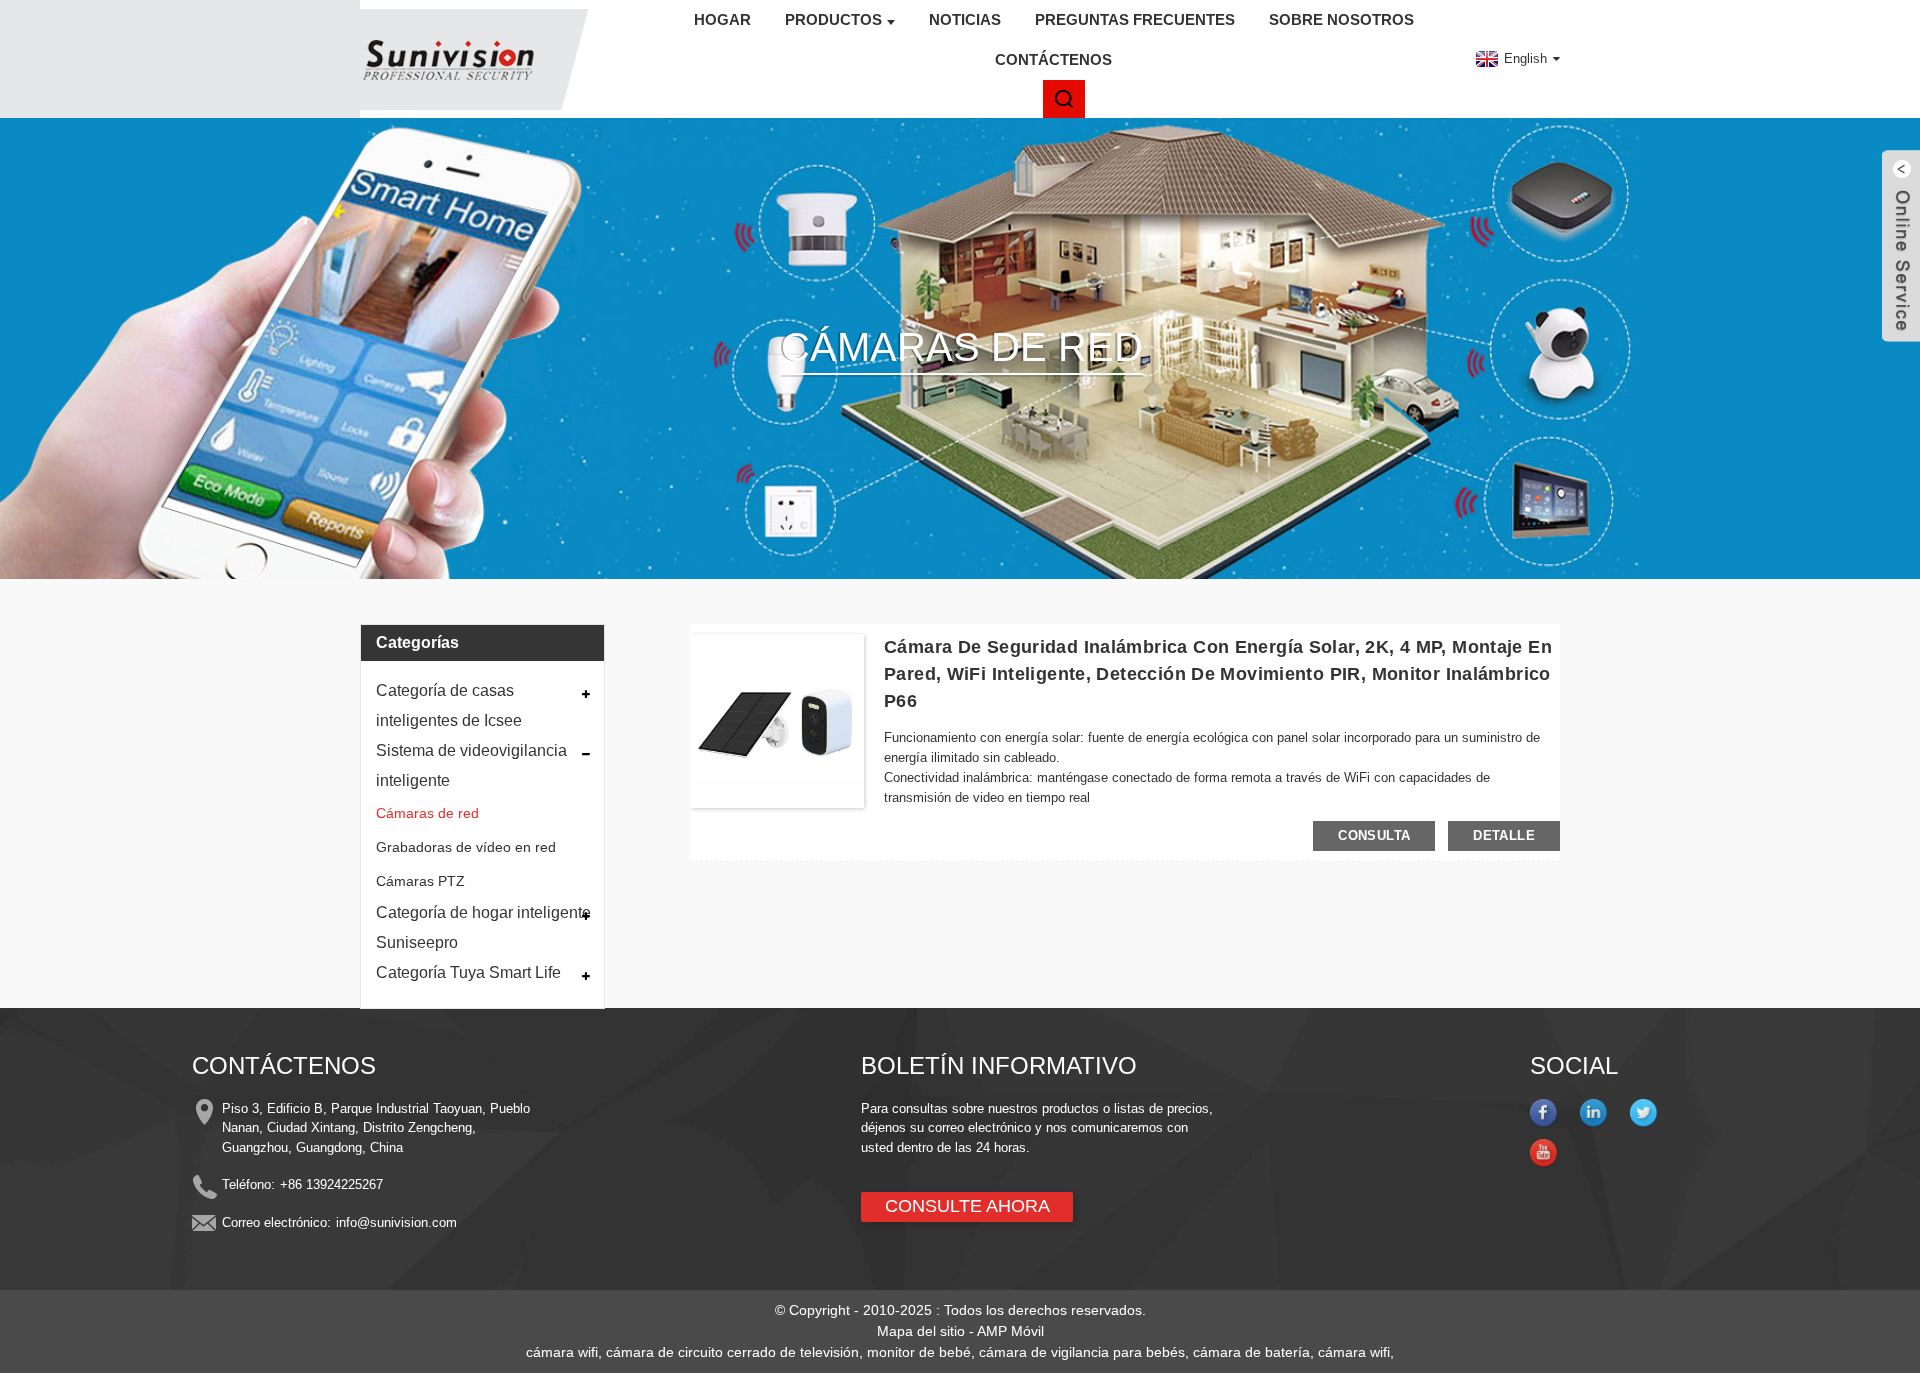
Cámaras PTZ (420, 881)
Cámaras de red (427, 813)
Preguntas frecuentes (1135, 19)
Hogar (722, 19)
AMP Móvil (1010, 1331)
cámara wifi (562, 1352)
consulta (1374, 835)
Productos (833, 19)
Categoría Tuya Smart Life (468, 972)
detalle (1504, 835)
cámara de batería (1251, 1352)
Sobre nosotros (1341, 19)
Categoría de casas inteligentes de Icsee (449, 705)
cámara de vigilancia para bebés (1082, 1352)
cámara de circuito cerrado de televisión (732, 1352)
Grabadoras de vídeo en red (466, 847)
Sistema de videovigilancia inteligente (471, 765)
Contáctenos (1053, 59)
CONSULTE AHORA (967, 1206)
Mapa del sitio (921, 1331)
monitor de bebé (919, 1352)
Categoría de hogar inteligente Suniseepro (483, 927)
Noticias (965, 19)
